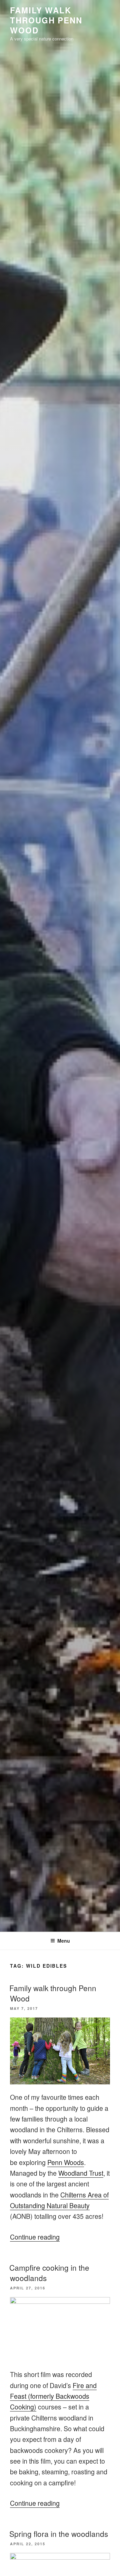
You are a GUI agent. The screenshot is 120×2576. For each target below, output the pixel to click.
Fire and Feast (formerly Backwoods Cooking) (53, 2396)
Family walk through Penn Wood (53, 1993)
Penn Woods (66, 2162)
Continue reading (35, 2237)
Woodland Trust (81, 2173)
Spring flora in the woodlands (59, 2534)
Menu (64, 1941)
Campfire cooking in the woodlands (49, 2273)
